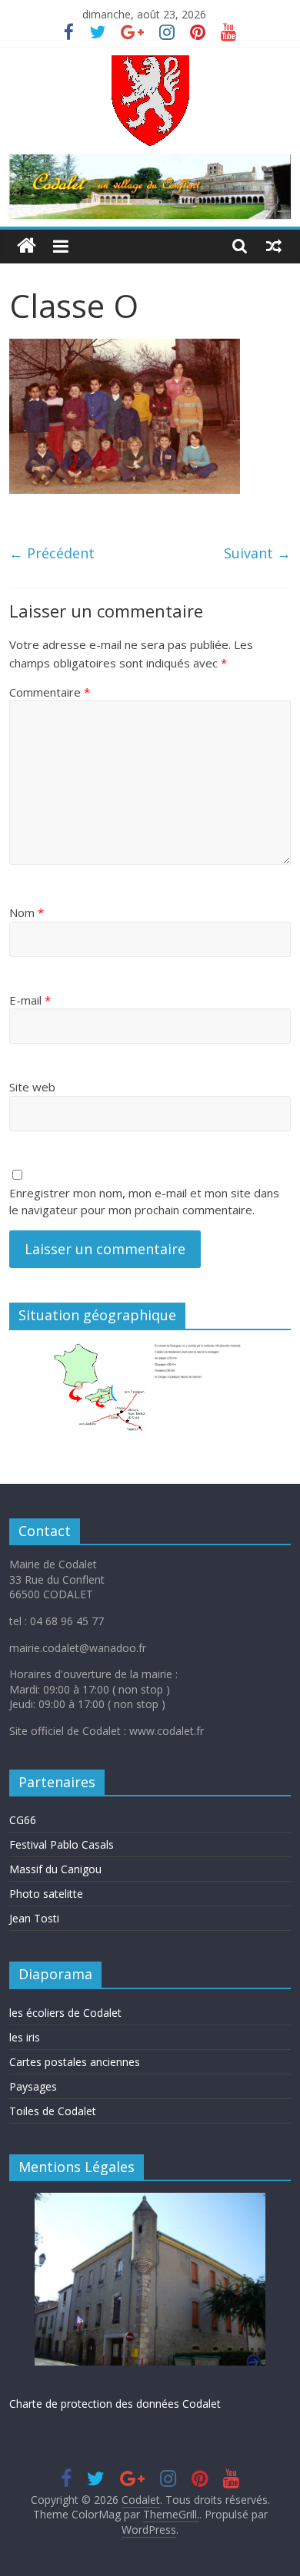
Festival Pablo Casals (62, 1844)
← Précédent (52, 553)
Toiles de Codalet (53, 2111)
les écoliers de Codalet (65, 2013)
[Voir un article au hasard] (274, 246)
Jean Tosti (34, 1918)
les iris (25, 2037)
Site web (32, 1087)
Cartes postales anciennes (75, 2062)
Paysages (33, 2086)
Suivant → (257, 553)
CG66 (23, 1820)
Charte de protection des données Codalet (115, 2404)
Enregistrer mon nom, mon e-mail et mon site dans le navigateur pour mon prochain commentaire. (144, 1202)
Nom (27, 912)
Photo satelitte (46, 1894)
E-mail (30, 1000)
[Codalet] (27, 246)
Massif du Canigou (55, 1869)
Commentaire (50, 692)
